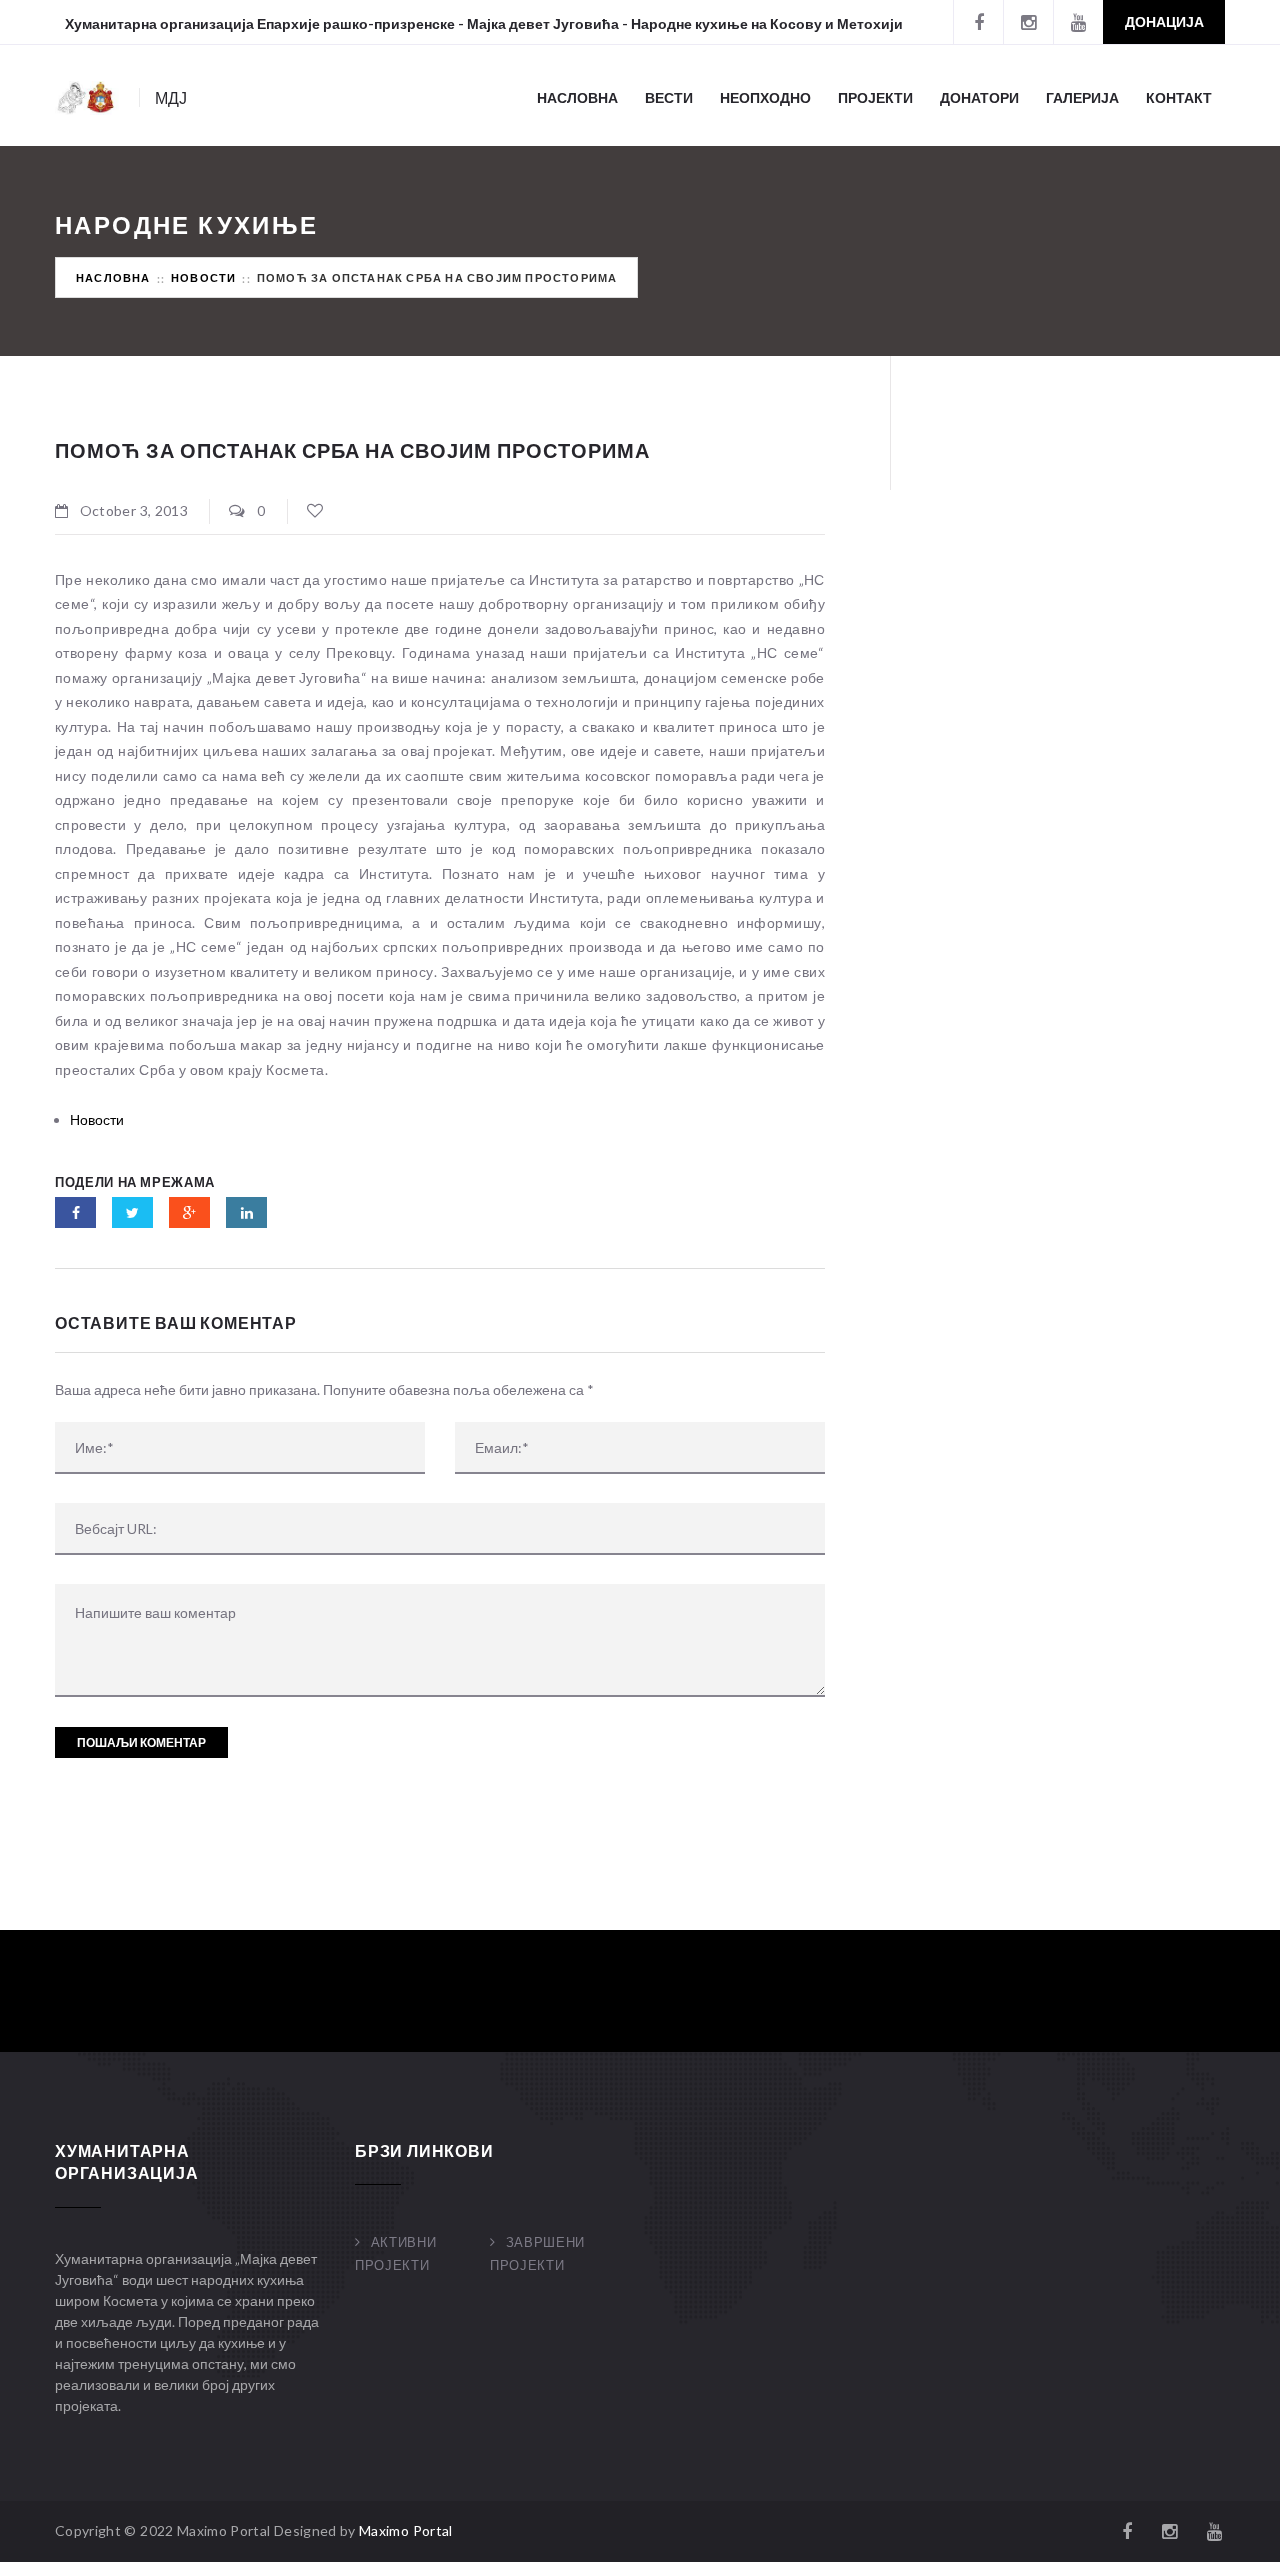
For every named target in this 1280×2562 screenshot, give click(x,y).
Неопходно (765, 97)
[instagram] (1028, 22)
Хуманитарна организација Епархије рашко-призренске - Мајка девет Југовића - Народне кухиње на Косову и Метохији (484, 23)
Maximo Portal (406, 2530)
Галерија (1082, 97)
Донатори (979, 97)
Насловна (577, 97)
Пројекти (875, 97)
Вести (669, 97)
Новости (203, 277)
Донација (1164, 21)
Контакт (1179, 97)
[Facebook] (978, 22)
